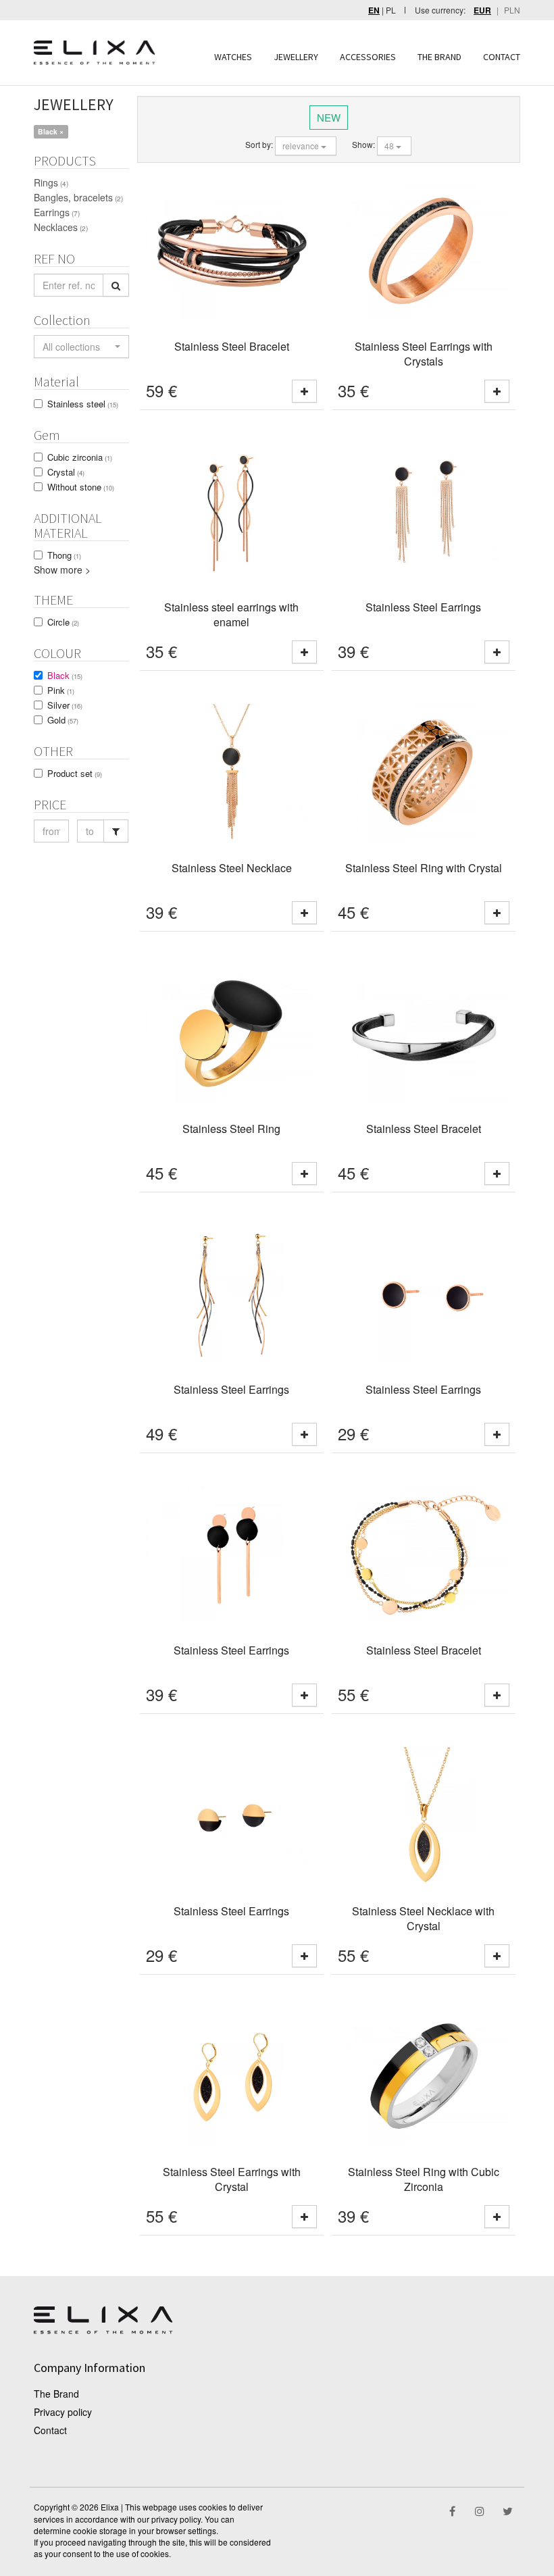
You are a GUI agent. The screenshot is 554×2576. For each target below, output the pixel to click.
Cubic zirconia (80, 457)
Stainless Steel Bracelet (232, 346)
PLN (512, 10)
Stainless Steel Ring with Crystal (424, 868)
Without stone (81, 487)
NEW (329, 117)
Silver (65, 705)
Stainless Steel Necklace (232, 868)
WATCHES (233, 57)
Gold (63, 720)
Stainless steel (83, 404)
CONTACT (502, 57)
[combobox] (81, 347)
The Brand (56, 2394)
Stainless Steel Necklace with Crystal (423, 1919)
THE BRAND (439, 57)
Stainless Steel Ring (231, 1129)
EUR (482, 10)
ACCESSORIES (368, 57)
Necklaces (61, 227)
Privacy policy (63, 2412)
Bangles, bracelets (78, 197)
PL (391, 10)
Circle (63, 622)
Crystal (66, 472)
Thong (64, 555)
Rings (51, 182)
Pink (61, 690)
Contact (50, 2430)
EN (374, 10)
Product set (75, 773)
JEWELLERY (296, 57)
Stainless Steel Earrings (423, 607)
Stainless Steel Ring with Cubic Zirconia (424, 2179)
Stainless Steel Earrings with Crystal (232, 2179)
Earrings (57, 212)
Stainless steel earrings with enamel (231, 615)
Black (65, 675)
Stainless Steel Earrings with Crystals (424, 354)
